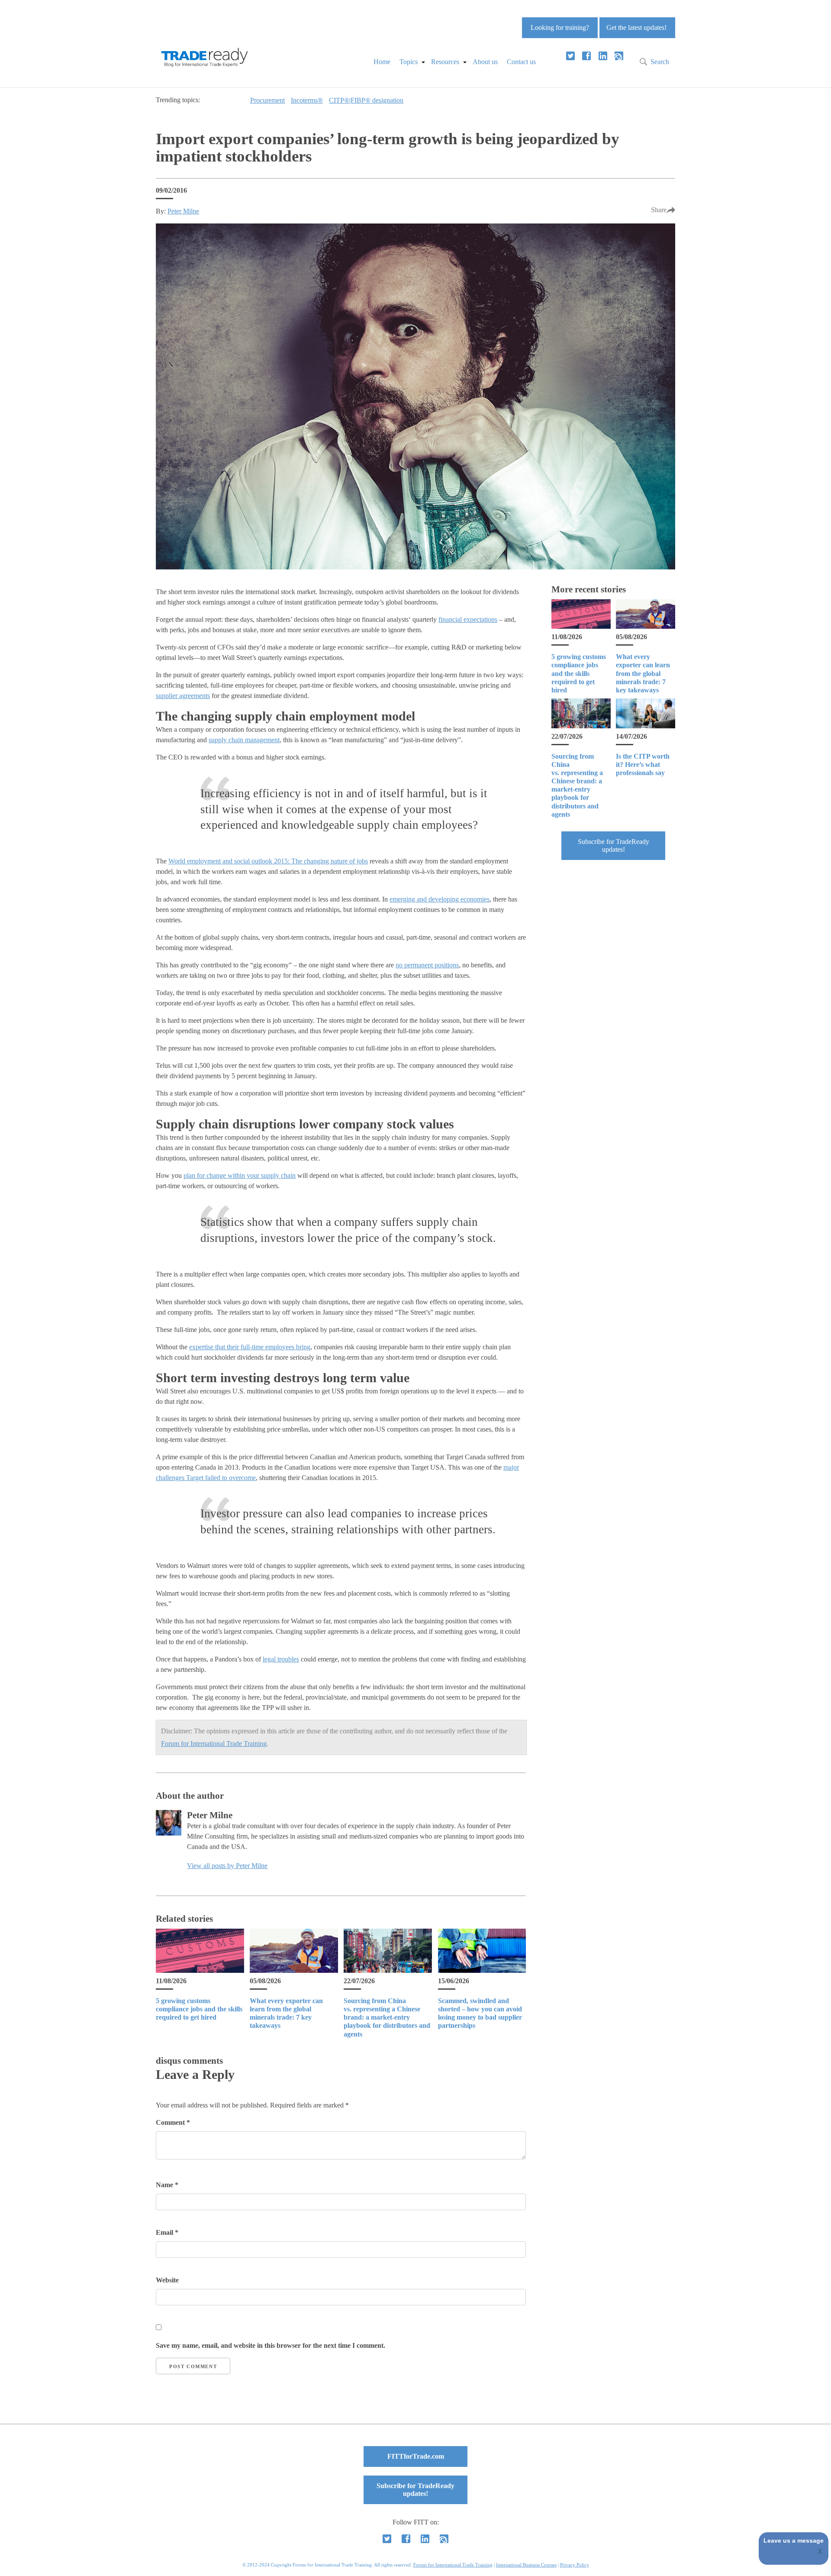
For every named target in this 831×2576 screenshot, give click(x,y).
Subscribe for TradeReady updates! (614, 845)
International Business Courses (526, 2565)
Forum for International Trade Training (214, 1744)
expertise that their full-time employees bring (250, 1347)
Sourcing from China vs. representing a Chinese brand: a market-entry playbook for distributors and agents (387, 2017)
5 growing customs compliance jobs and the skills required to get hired (199, 2009)
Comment (173, 2122)
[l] (603, 56)
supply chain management (244, 740)
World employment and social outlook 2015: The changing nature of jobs (268, 861)
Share (659, 210)
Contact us (521, 62)
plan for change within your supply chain (240, 1175)
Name (167, 2185)
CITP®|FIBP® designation (366, 100)
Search (660, 62)
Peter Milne (183, 211)
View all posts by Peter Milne (227, 1866)
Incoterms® (307, 100)
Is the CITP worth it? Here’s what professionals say (643, 764)
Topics (409, 62)
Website (167, 2280)
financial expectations (468, 619)
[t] (570, 56)
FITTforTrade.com (416, 2456)
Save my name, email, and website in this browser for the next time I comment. (271, 2345)
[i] (619, 56)
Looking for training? (560, 27)
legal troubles (281, 1659)
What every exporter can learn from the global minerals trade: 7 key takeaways (643, 673)
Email (167, 2232)
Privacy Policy (575, 2565)
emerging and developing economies (440, 899)
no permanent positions (427, 965)
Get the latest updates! (636, 27)
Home (382, 62)
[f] (586, 56)
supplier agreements (183, 696)
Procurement (267, 100)
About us (485, 62)
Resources (445, 62)
